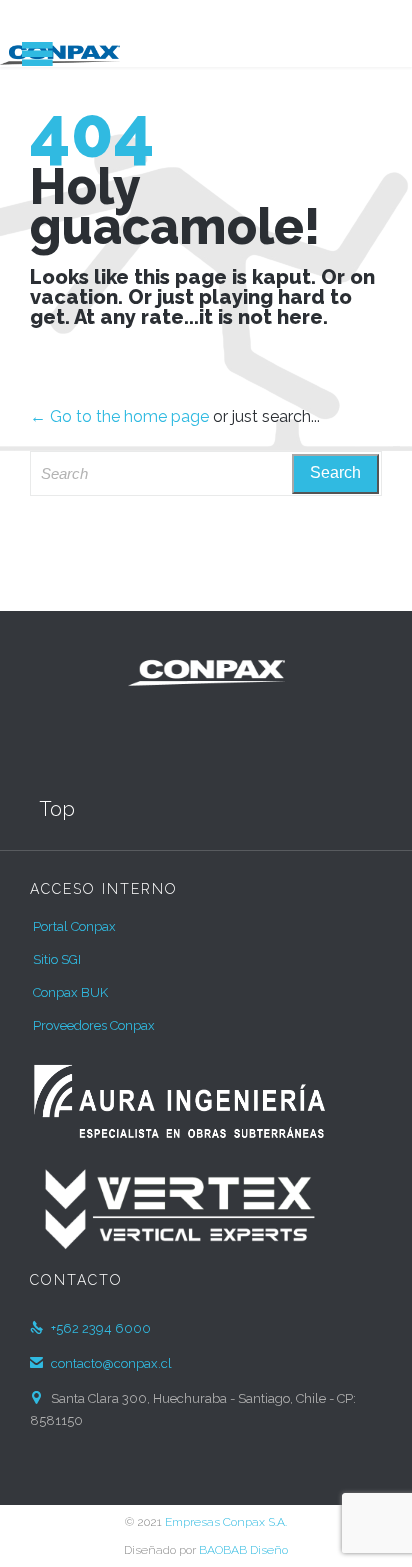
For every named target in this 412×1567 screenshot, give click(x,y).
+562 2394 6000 (90, 1328)
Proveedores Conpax (94, 1025)
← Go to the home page (119, 416)
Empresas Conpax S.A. (226, 1522)
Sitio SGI (57, 959)
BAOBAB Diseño (243, 1550)
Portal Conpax (74, 926)
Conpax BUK (70, 992)
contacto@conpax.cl (101, 1363)
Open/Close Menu (37, 53)
